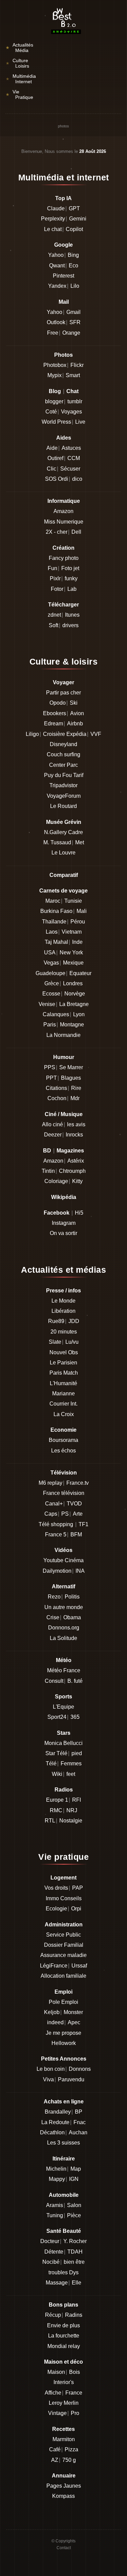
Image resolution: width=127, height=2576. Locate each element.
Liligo (32, 734)
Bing (73, 255)
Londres (73, 983)
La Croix (64, 1414)
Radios (64, 1790)
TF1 (83, 1524)
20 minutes (64, 1332)
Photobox (55, 365)
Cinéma (74, 1560)
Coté (51, 412)
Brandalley (58, 2112)
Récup (53, 2315)
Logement (63, 1878)
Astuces (71, 448)
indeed (55, 2022)
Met (80, 842)
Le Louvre (63, 853)
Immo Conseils (64, 1898)
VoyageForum (64, 796)
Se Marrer (71, 1067)
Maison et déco (63, 2362)
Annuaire (64, 2476)
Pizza (71, 2449)
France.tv (78, 1483)
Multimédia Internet (21, 79)
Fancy (56, 558)
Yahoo (56, 255)
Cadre (76, 832)
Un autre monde (64, 1607)
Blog (55, 391)
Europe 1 (57, 1800)
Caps (51, 1514)
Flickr (77, 365)
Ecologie (56, 1909)
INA (80, 1571)
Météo (64, 1660)
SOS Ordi (57, 479)
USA (50, 952)
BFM (76, 1534)
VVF (96, 734)
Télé (51, 1763)
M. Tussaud (57, 842)
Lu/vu (72, 1342)
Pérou (78, 922)
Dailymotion (57, 1571)
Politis (72, 1597)
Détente (54, 2252)
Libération (63, 1311)
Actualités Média (19, 48)
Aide (52, 448)
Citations (56, 1088)
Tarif (78, 775)
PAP (78, 1888)
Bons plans (63, 2305)
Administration (64, 1925)
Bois (75, 2372)
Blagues (71, 1078)
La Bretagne (74, 1004)
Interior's (64, 2382)
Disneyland (63, 744)
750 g (69, 2460)
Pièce (74, 2215)
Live (80, 422)
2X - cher (57, 532)
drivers (70, 625)
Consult (54, 1681)
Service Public (63, 1935)
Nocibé (51, 2262)
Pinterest (63, 276)
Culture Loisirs (17, 63)
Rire (76, 1088)
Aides (64, 438)
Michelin (56, 2169)
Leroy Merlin (64, 2403)
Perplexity (53, 219)
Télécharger (63, 605)
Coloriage (56, 1181)
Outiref (55, 458)
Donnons (80, 2069)
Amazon (63, 511)
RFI (77, 1800)
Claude (56, 208)
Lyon (79, 1014)
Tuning (55, 2215)
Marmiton (64, 2439)
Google (63, 245)
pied (77, 1753)
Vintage (57, 2413)
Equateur (80, 973)
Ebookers (55, 713)
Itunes (72, 615)
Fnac (80, 2122)
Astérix (76, 1161)
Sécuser (70, 469)
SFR (75, 322)
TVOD (74, 1504)
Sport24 (57, 1717)
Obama (72, 1617)
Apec (74, 2022)
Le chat (53, 229)
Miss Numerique (64, 522)
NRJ (72, 1810)
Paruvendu (71, 2079)
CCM (74, 458)
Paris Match (64, 1373)
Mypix (55, 375)
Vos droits (56, 1888)
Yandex (57, 286)
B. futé (75, 1681)
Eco (73, 266)
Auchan (78, 2132)
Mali (82, 911)
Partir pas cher (63, 693)
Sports (63, 1697)
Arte (78, 1514)
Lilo (75, 286)
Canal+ (54, 1504)
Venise (47, 1004)
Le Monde (63, 1301)
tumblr (75, 401)
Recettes (63, 2429)
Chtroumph (72, 1171)
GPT (74, 208)
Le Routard (63, 806)
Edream (54, 724)
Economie (63, 1430)
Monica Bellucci (63, 1743)
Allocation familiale (63, 1976)
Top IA (63, 198)
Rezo (54, 1597)
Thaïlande (54, 922)
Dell (76, 532)
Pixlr (55, 578)
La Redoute (55, 2122)
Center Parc (63, 765)
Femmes (71, 1763)
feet (71, 1774)
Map (76, 2169)
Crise (53, 1617)
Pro (75, 2413)
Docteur (50, 2241)
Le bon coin (51, 2069)
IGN (74, 2179)
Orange (71, 333)
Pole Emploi (63, 2002)
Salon (74, 2205)
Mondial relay (64, 2346)
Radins (74, 2315)
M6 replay (50, 1483)
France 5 (56, 1534)
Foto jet (70, 568)
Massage (57, 2283)
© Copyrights (63, 2541)
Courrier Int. (63, 1404)
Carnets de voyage (63, 891)
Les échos (63, 1451)
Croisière (54, 734)
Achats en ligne (64, 2102)
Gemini (78, 219)
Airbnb (75, 724)
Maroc (53, 901)
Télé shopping (56, 1524)
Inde (77, 942)
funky (71, 578)
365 (75, 1717)
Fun (52, 568)
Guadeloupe (50, 973)
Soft (54, 625)
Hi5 (79, 1213)
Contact (64, 2548)
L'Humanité (63, 1383)
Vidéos (63, 1550)
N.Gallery (55, 832)
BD (47, 1151)
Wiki (57, 1774)
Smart (73, 375)
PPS (50, 1067)
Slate (55, 1342)
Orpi (76, 1909)
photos (63, 126)
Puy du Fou (58, 775)
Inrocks (74, 1135)
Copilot (74, 229)
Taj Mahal (56, 942)
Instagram (64, 1223)
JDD (74, 1321)
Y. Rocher (75, 2241)
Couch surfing (63, 754)
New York (71, 952)
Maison (56, 2372)
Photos (63, 355)
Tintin (48, 1171)
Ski (74, 703)
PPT (51, 1078)
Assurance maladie (63, 1955)
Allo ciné (52, 1124)
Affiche (53, 2393)
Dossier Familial (64, 1945)
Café (55, 2449)
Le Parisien (63, 1363)
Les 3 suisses (63, 2143)
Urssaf (79, 1966)
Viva (48, 2079)
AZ (55, 2460)
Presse (55, 1291)
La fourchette (64, 2336)
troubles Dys (63, 2272)
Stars (64, 1733)
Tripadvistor (63, 785)
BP (79, 2112)
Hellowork (64, 2043)
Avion (77, 713)
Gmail (73, 312)
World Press (56, 422)
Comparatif (64, 875)
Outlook (56, 322)
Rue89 (56, 1321)
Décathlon (52, 2132)
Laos (52, 932)
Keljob (52, 2012)
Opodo (58, 703)
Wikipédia (64, 1197)
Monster (73, 2012)
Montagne (72, 1025)
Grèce (52, 983)
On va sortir (63, 1233)
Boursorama (63, 1440)
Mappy (57, 2179)
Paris (50, 1025)
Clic (51, 469)
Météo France (64, 1670)
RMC (56, 1810)
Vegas (51, 963)
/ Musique (70, 1114)
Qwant (57, 266)
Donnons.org (64, 1628)
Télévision (64, 1473)
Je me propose (63, 2033)
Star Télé (56, 1753)
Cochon (57, 1098)
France (74, 2393)
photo (72, 558)
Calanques (56, 1014)
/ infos (73, 1291)
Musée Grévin (64, 822)
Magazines (70, 1151)
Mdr (75, 1098)
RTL (50, 1821)
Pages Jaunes (64, 2486)
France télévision (64, 1493)
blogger (54, 401)
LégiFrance (54, 1966)
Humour (64, 1057)
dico (77, 479)
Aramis (55, 2205)
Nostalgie (71, 1821)
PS (65, 1514)
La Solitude (63, 1638)
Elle (77, 2283)
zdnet (54, 615)
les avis (76, 1124)
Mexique (73, 963)
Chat (72, 391)
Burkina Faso (56, 911)
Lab (72, 589)
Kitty (77, 1181)
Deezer (53, 1135)
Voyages (71, 412)
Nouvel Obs (64, 1352)
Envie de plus (63, 2325)
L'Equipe (63, 1707)
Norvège (75, 994)
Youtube (53, 1560)
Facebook (57, 1213)
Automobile (64, 2195)
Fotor (57, 589)
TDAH (75, 2252)
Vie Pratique (19, 94)
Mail (64, 302)
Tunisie (73, 901)
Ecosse (51, 994)
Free (53, 333)
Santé (54, 2231)
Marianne (63, 1393)
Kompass (63, 2496)
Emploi (63, 1992)
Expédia (76, 734)
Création (63, 548)
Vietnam (72, 932)
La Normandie (63, 1035)
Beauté (72, 2231)
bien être (74, 2262)
